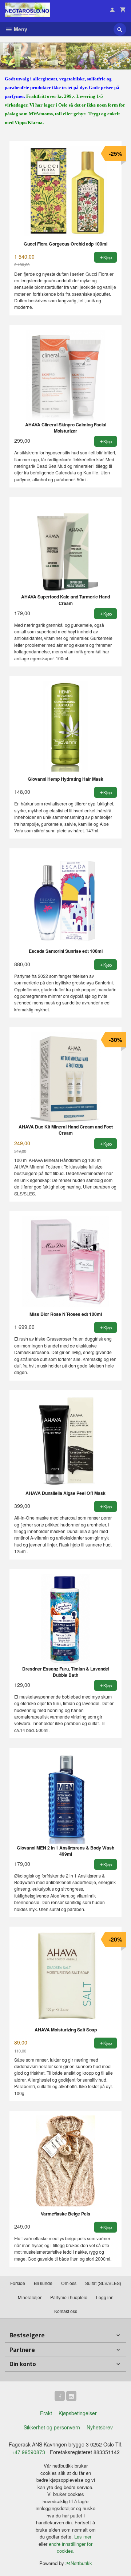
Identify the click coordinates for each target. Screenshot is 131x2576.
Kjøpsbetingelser (78, 2413)
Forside (18, 2283)
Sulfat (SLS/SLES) (103, 2283)
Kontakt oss (66, 2311)
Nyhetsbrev (100, 2427)
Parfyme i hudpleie (69, 2297)
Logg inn (105, 2297)
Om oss (69, 2283)
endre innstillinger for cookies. (71, 2547)
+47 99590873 (28, 2452)
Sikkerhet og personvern (52, 2427)
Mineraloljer (30, 2297)
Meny (20, 29)
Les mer (83, 2537)
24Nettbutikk (79, 2563)
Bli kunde (43, 2283)
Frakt (46, 2413)
